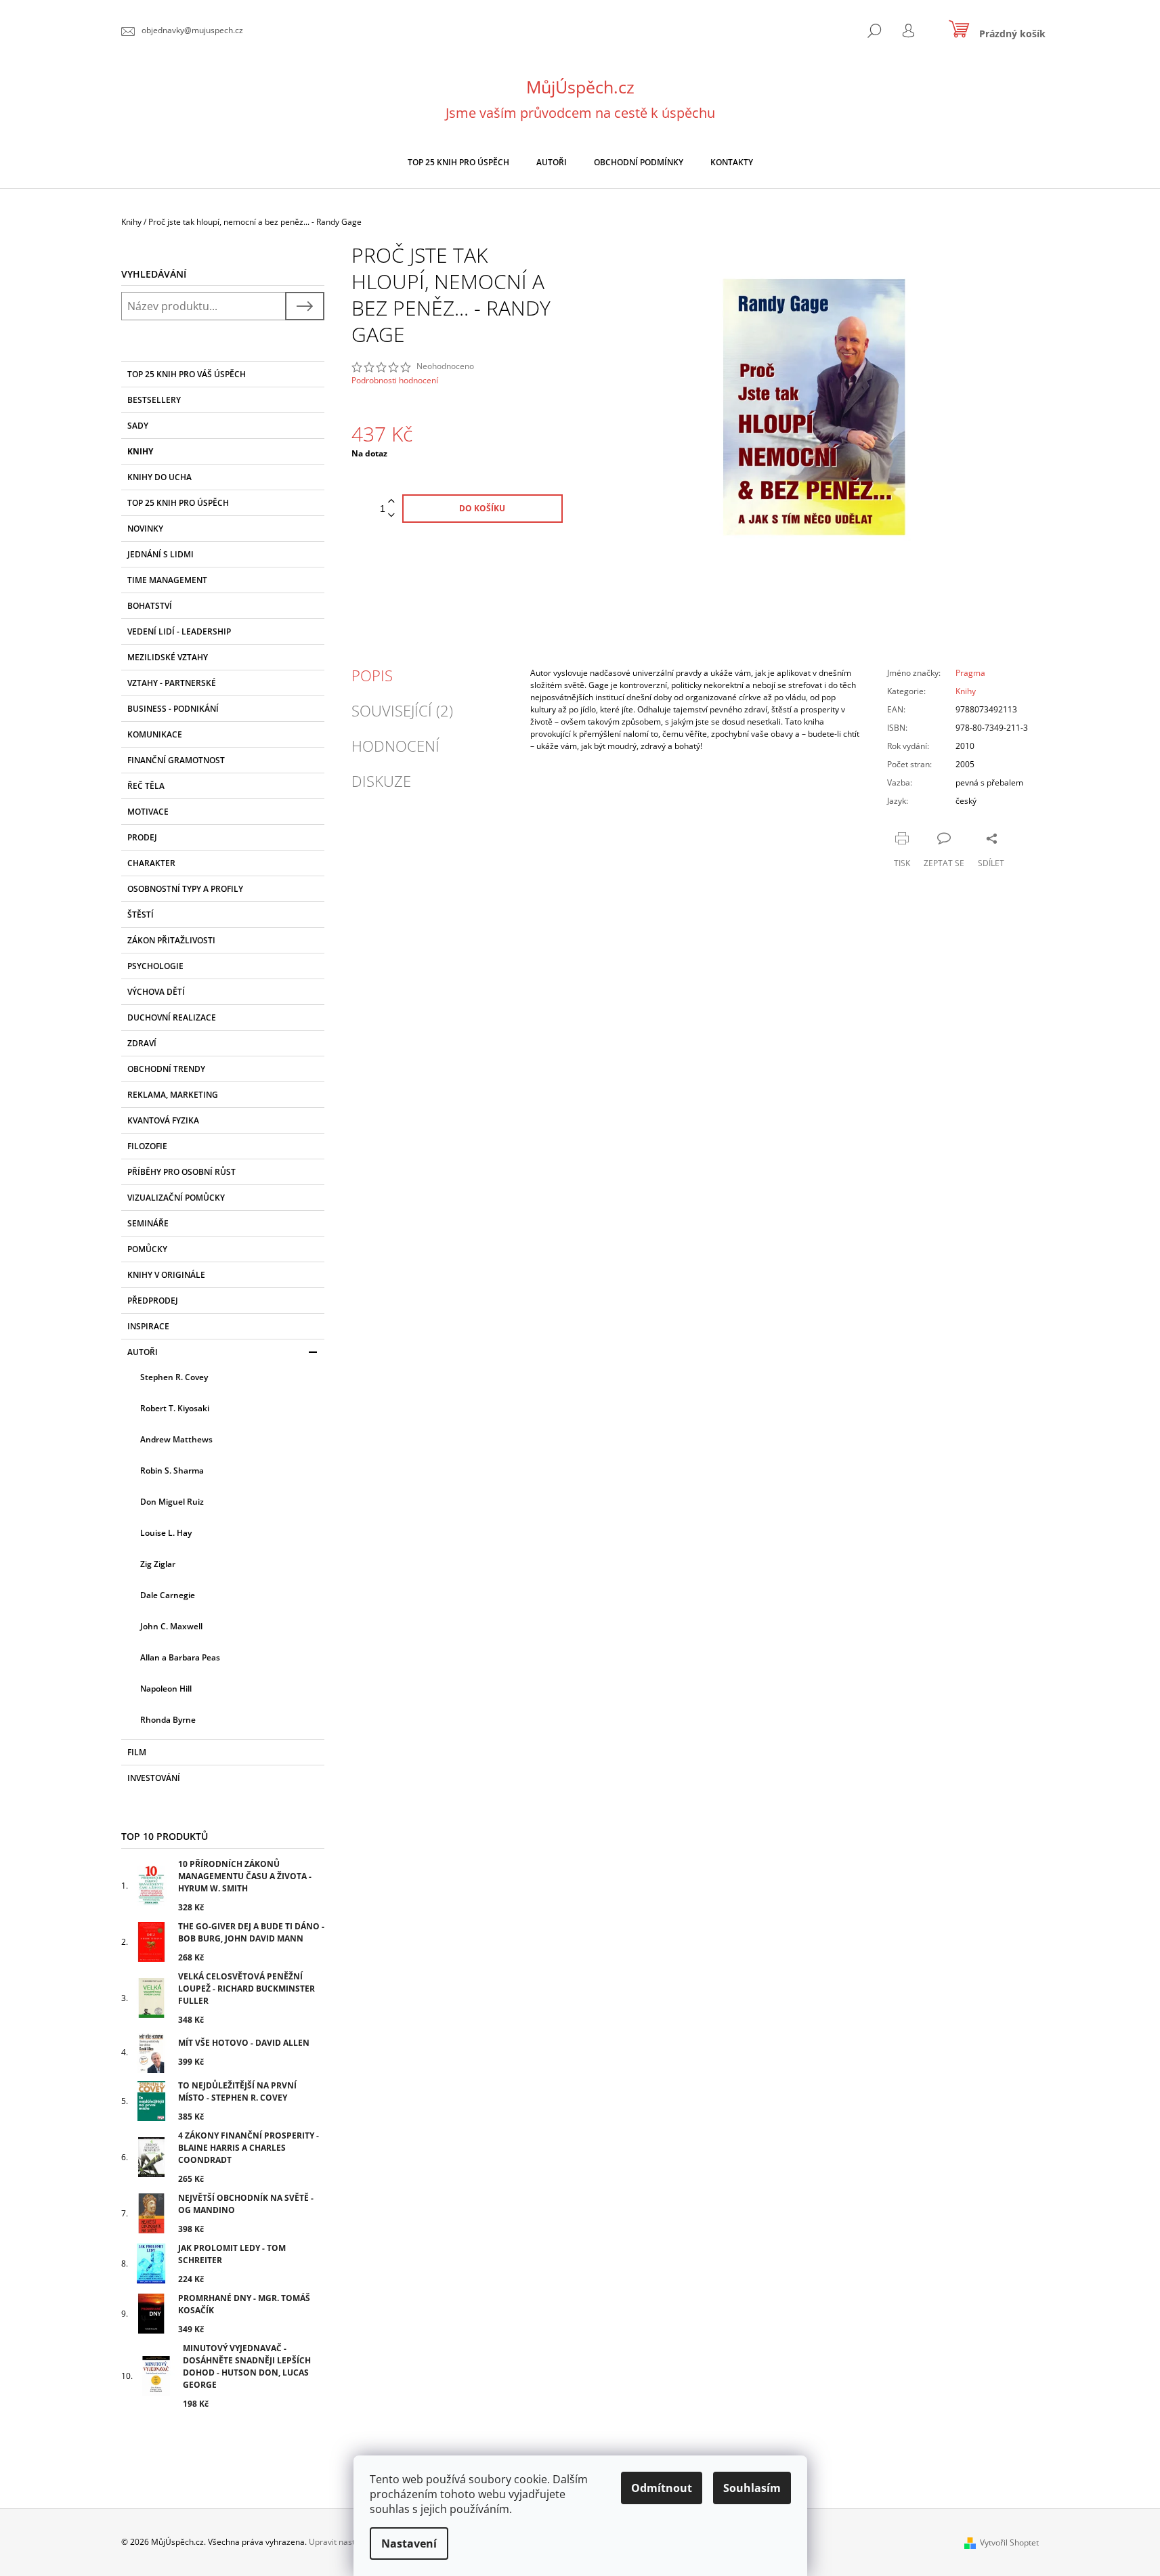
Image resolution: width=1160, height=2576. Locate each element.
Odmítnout (662, 2488)
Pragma (970, 673)
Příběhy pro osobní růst (181, 1172)
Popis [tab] (372, 675)
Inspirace (148, 1326)
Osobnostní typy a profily (185, 889)
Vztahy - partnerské (172, 683)
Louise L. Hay (166, 1533)
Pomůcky (147, 1249)
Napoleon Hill (166, 1689)
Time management (167, 580)
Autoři (143, 1352)
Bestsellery (154, 400)
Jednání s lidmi (160, 554)
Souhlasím (752, 2488)
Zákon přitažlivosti (171, 940)
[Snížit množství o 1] (391, 516)
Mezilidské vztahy (168, 657)
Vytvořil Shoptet (1009, 2542)
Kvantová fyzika (163, 1120)
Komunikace (155, 734)
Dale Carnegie (168, 1595)
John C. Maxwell (171, 1626)
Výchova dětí (156, 992)
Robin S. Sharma (172, 1471)
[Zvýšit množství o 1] (391, 501)
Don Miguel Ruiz (172, 1502)
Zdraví (142, 1043)
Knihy (140, 451)
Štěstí (141, 915)
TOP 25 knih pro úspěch (178, 503)
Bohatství (150, 606)
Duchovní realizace (172, 1017)
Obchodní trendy (166, 1069)
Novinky (145, 529)
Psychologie (155, 966)
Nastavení (409, 2543)
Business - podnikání (173, 709)
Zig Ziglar (158, 1564)
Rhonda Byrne (168, 1720)
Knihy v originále (166, 1275)
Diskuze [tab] (381, 781)
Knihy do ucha (159, 477)
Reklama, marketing (173, 1095)
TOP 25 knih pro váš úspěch (187, 374)
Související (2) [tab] (402, 710)
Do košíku (482, 508)
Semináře (148, 1223)
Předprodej (153, 1301)
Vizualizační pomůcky (176, 1198)
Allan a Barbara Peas (180, 1657)
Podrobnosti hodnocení (395, 381)
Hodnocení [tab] (395, 746)
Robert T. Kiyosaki (175, 1408)
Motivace (148, 812)
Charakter (151, 863)
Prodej (142, 837)
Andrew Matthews (176, 1439)
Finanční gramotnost (176, 760)
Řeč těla (146, 786)
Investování (154, 1778)
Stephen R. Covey (174, 1377)
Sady (138, 426)
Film (137, 1752)
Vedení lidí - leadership (179, 631)
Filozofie (147, 1146)
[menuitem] (458, 163)
